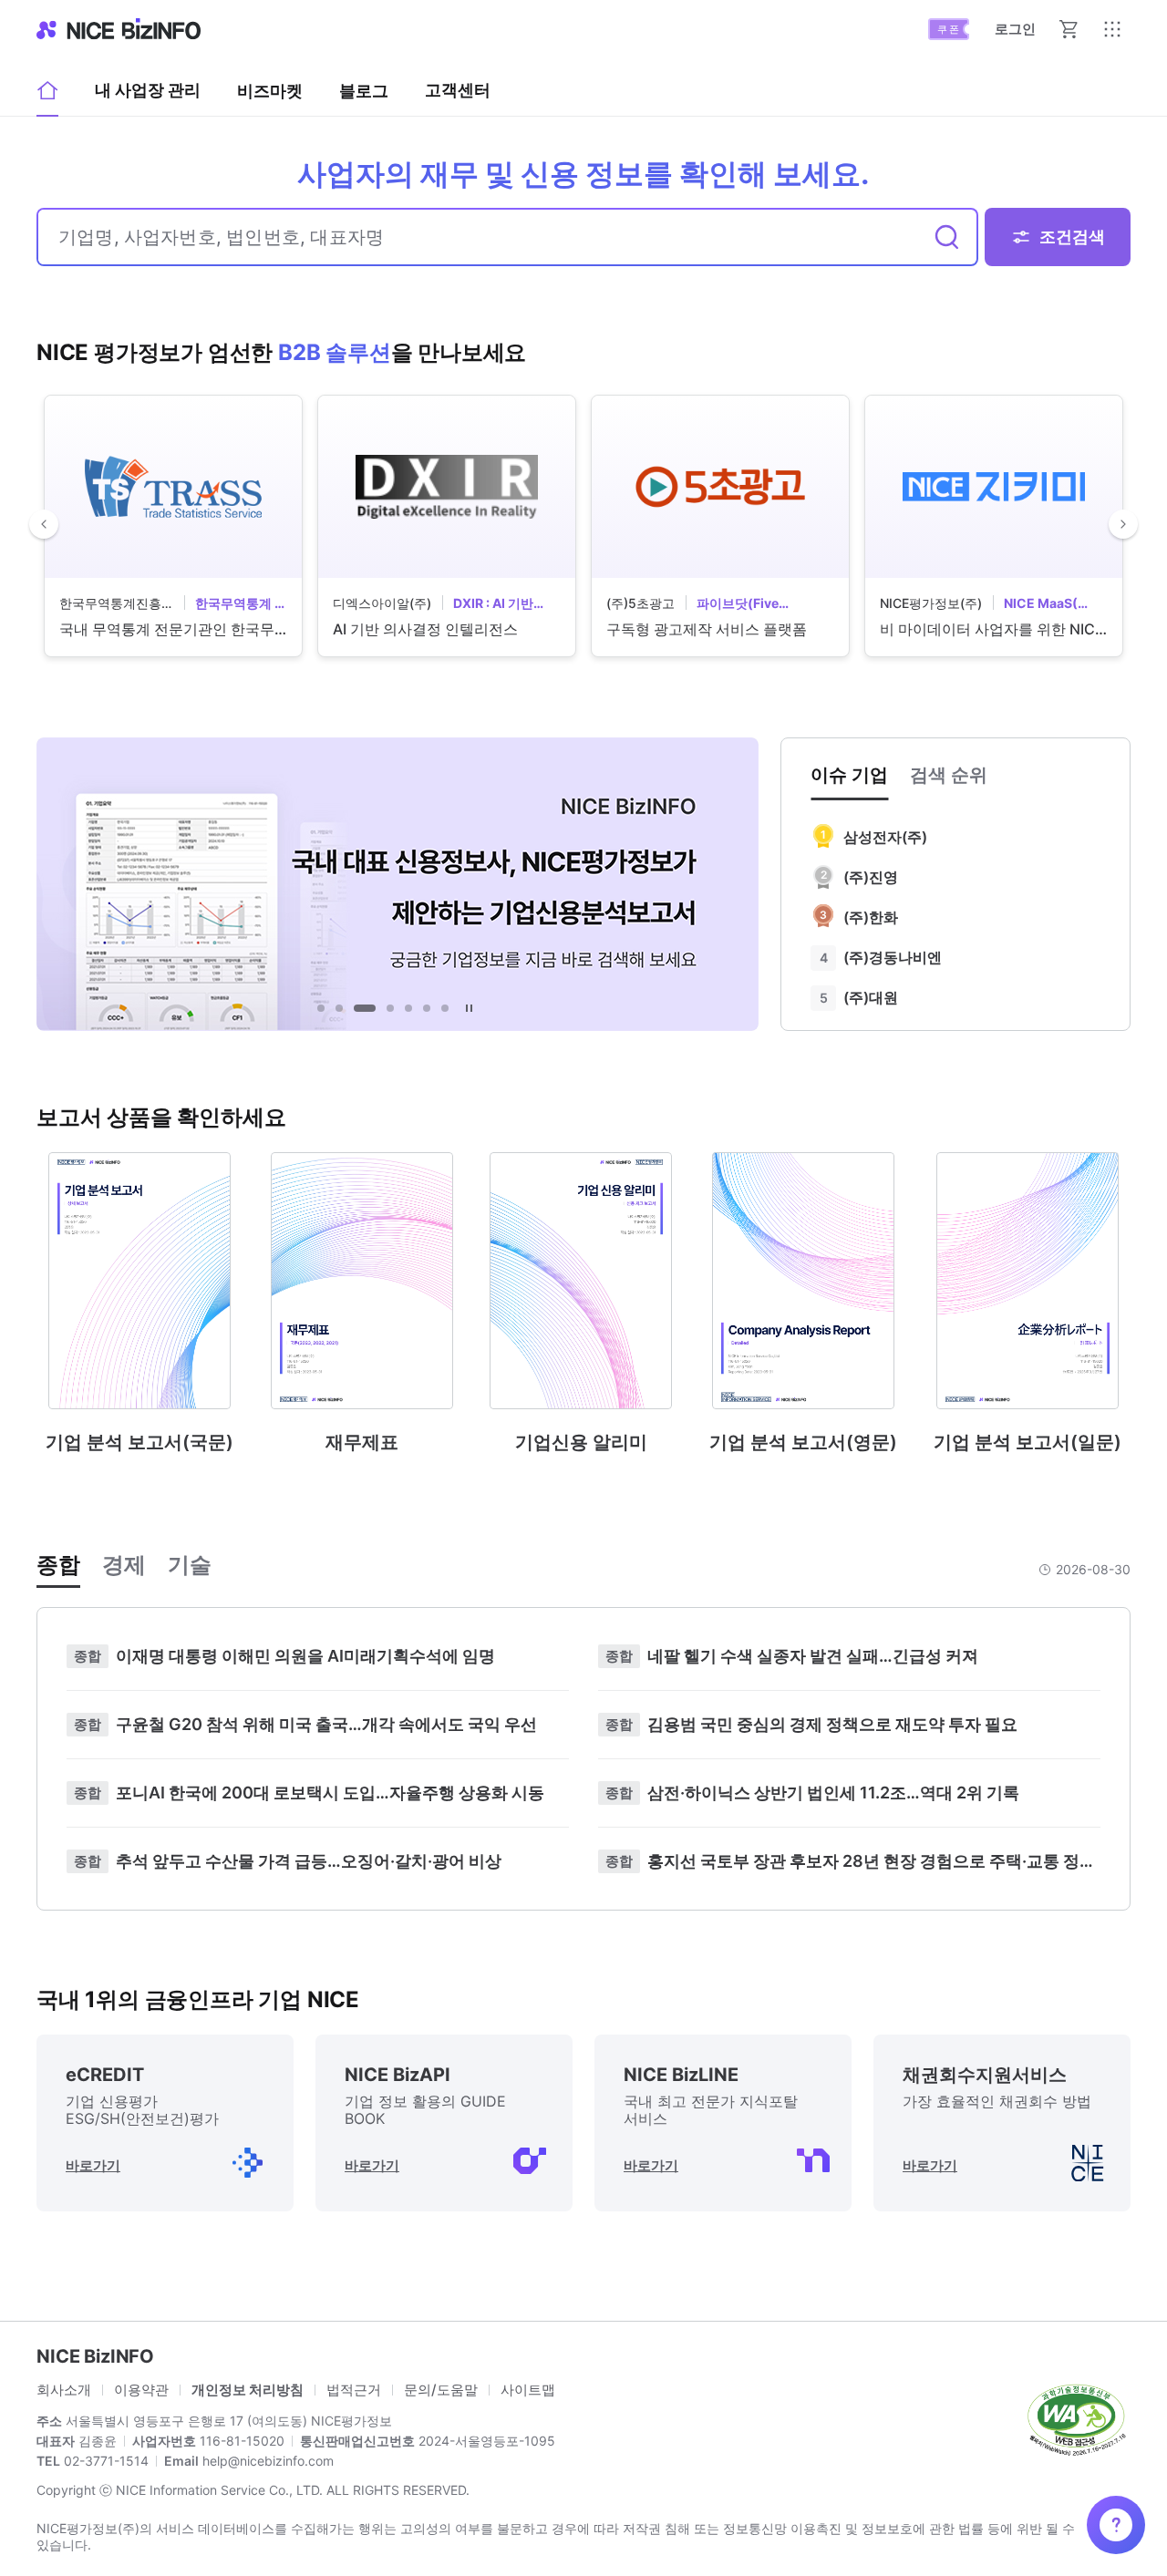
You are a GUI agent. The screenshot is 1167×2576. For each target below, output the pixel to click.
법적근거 (354, 2390)
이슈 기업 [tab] (849, 775)
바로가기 (93, 2165)
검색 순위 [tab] (949, 775)
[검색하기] (947, 237)
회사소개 (64, 2390)
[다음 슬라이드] (1123, 524)
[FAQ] (1116, 2525)
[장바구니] (1069, 29)
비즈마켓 (270, 91)
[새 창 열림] (1076, 2418)
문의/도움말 (441, 2390)
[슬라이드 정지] (469, 1008)
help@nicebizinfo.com (266, 2461)
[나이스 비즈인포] (119, 29)
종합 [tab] (58, 1565)
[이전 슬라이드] (44, 524)
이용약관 (141, 2390)
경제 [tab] (124, 1565)
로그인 (1015, 29)
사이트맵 (528, 2390)
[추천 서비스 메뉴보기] (1112, 29)
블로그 (364, 97)
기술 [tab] (190, 1565)
